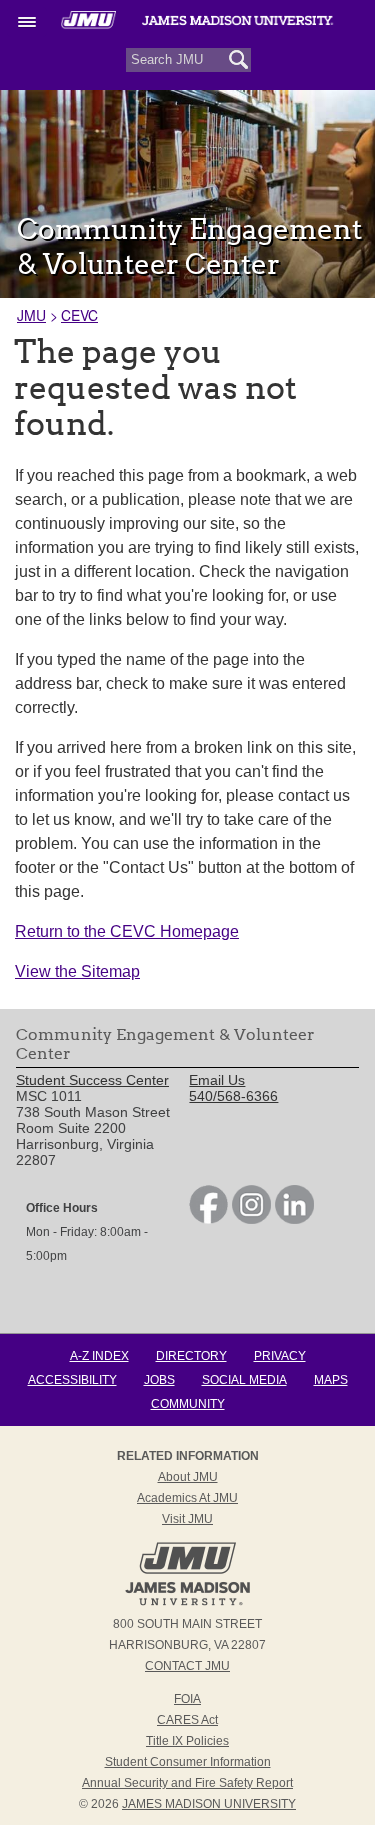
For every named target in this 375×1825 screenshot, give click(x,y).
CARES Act (187, 1720)
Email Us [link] (217, 1080)
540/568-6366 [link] (233, 1096)
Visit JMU (187, 1519)
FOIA (187, 1699)
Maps (331, 1380)
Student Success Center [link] (92, 1080)
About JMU (188, 1477)
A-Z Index (99, 1356)
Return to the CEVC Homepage (127, 931)
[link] (208, 1219)
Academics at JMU (187, 1498)
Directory (191, 1356)
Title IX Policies (187, 1741)
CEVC (79, 315)
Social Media (244, 1380)
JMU (31, 315)
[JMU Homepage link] (187, 1603)
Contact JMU (187, 1666)
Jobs (159, 1380)
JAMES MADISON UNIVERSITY (209, 1804)
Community (188, 1404)
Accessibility (72, 1380)
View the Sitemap (77, 971)
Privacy (280, 1356)
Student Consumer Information (188, 1762)
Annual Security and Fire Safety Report (187, 1783)
